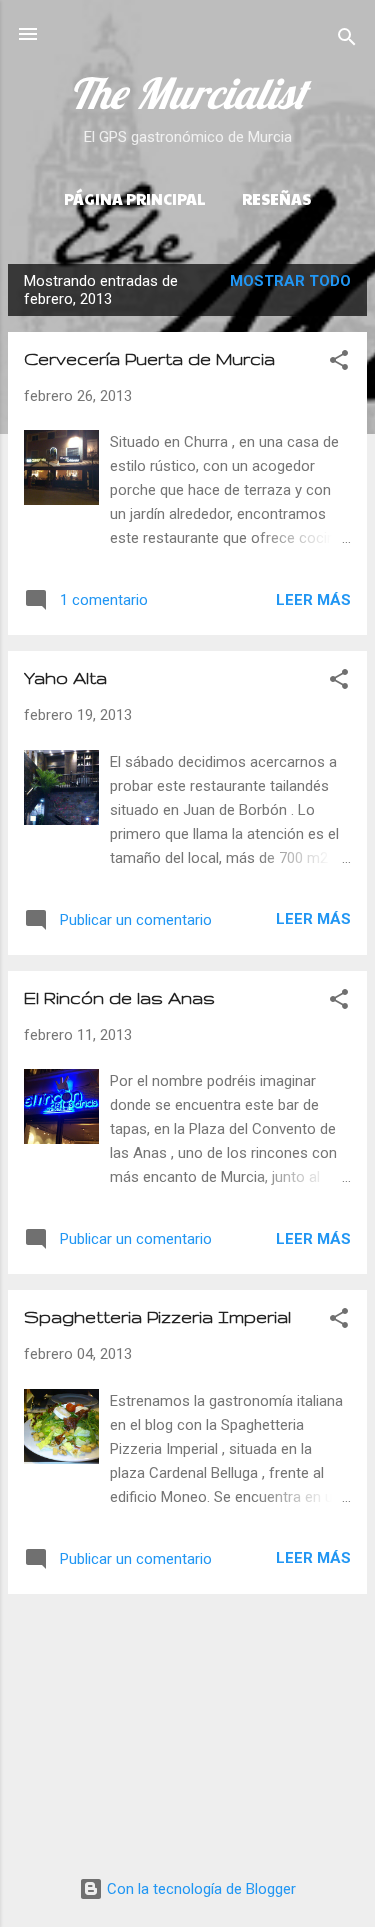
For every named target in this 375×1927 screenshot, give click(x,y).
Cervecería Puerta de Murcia (149, 358)
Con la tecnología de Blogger (199, 1889)
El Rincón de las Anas (119, 997)
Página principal (135, 198)
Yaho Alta (65, 677)
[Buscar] (347, 40)
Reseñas (276, 198)
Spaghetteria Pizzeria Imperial (157, 1316)
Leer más (313, 600)
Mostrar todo (290, 281)
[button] (339, 363)
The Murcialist (187, 93)
